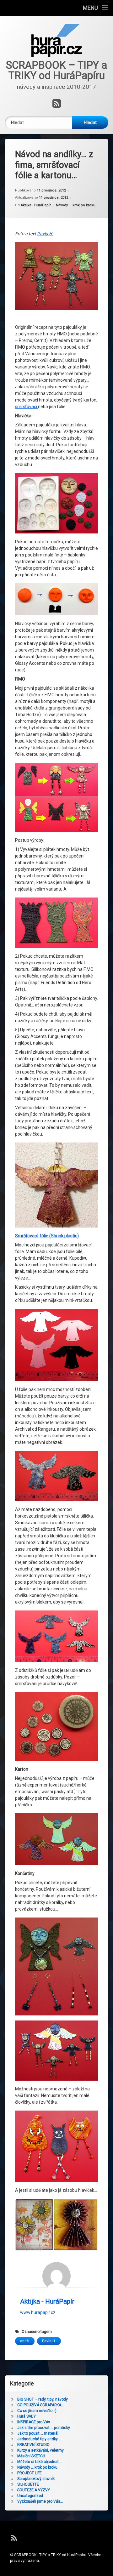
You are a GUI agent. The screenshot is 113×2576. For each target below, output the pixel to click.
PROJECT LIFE (30, 2473)
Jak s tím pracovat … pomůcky (44, 2428)
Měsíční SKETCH (31, 2456)
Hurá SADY (27, 2416)
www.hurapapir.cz (38, 2312)
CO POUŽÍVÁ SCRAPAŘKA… (40, 2405)
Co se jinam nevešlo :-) (37, 2411)
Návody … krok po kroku (37, 2467)
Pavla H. (45, 234)
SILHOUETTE (28, 2484)
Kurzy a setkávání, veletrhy (40, 2450)
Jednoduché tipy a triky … (39, 2439)
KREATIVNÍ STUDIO (33, 2445)
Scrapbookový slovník (36, 2479)
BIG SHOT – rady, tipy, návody (43, 2399)
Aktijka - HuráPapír (36, 205)
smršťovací (27, 407)
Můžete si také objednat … (40, 2462)
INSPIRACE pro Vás (34, 2422)
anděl (25, 2341)
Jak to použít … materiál (38, 2433)
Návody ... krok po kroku (76, 205)
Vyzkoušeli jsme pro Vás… (40, 2501)
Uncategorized (30, 2496)
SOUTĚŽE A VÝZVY (34, 2490)
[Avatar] (56, 2276)
